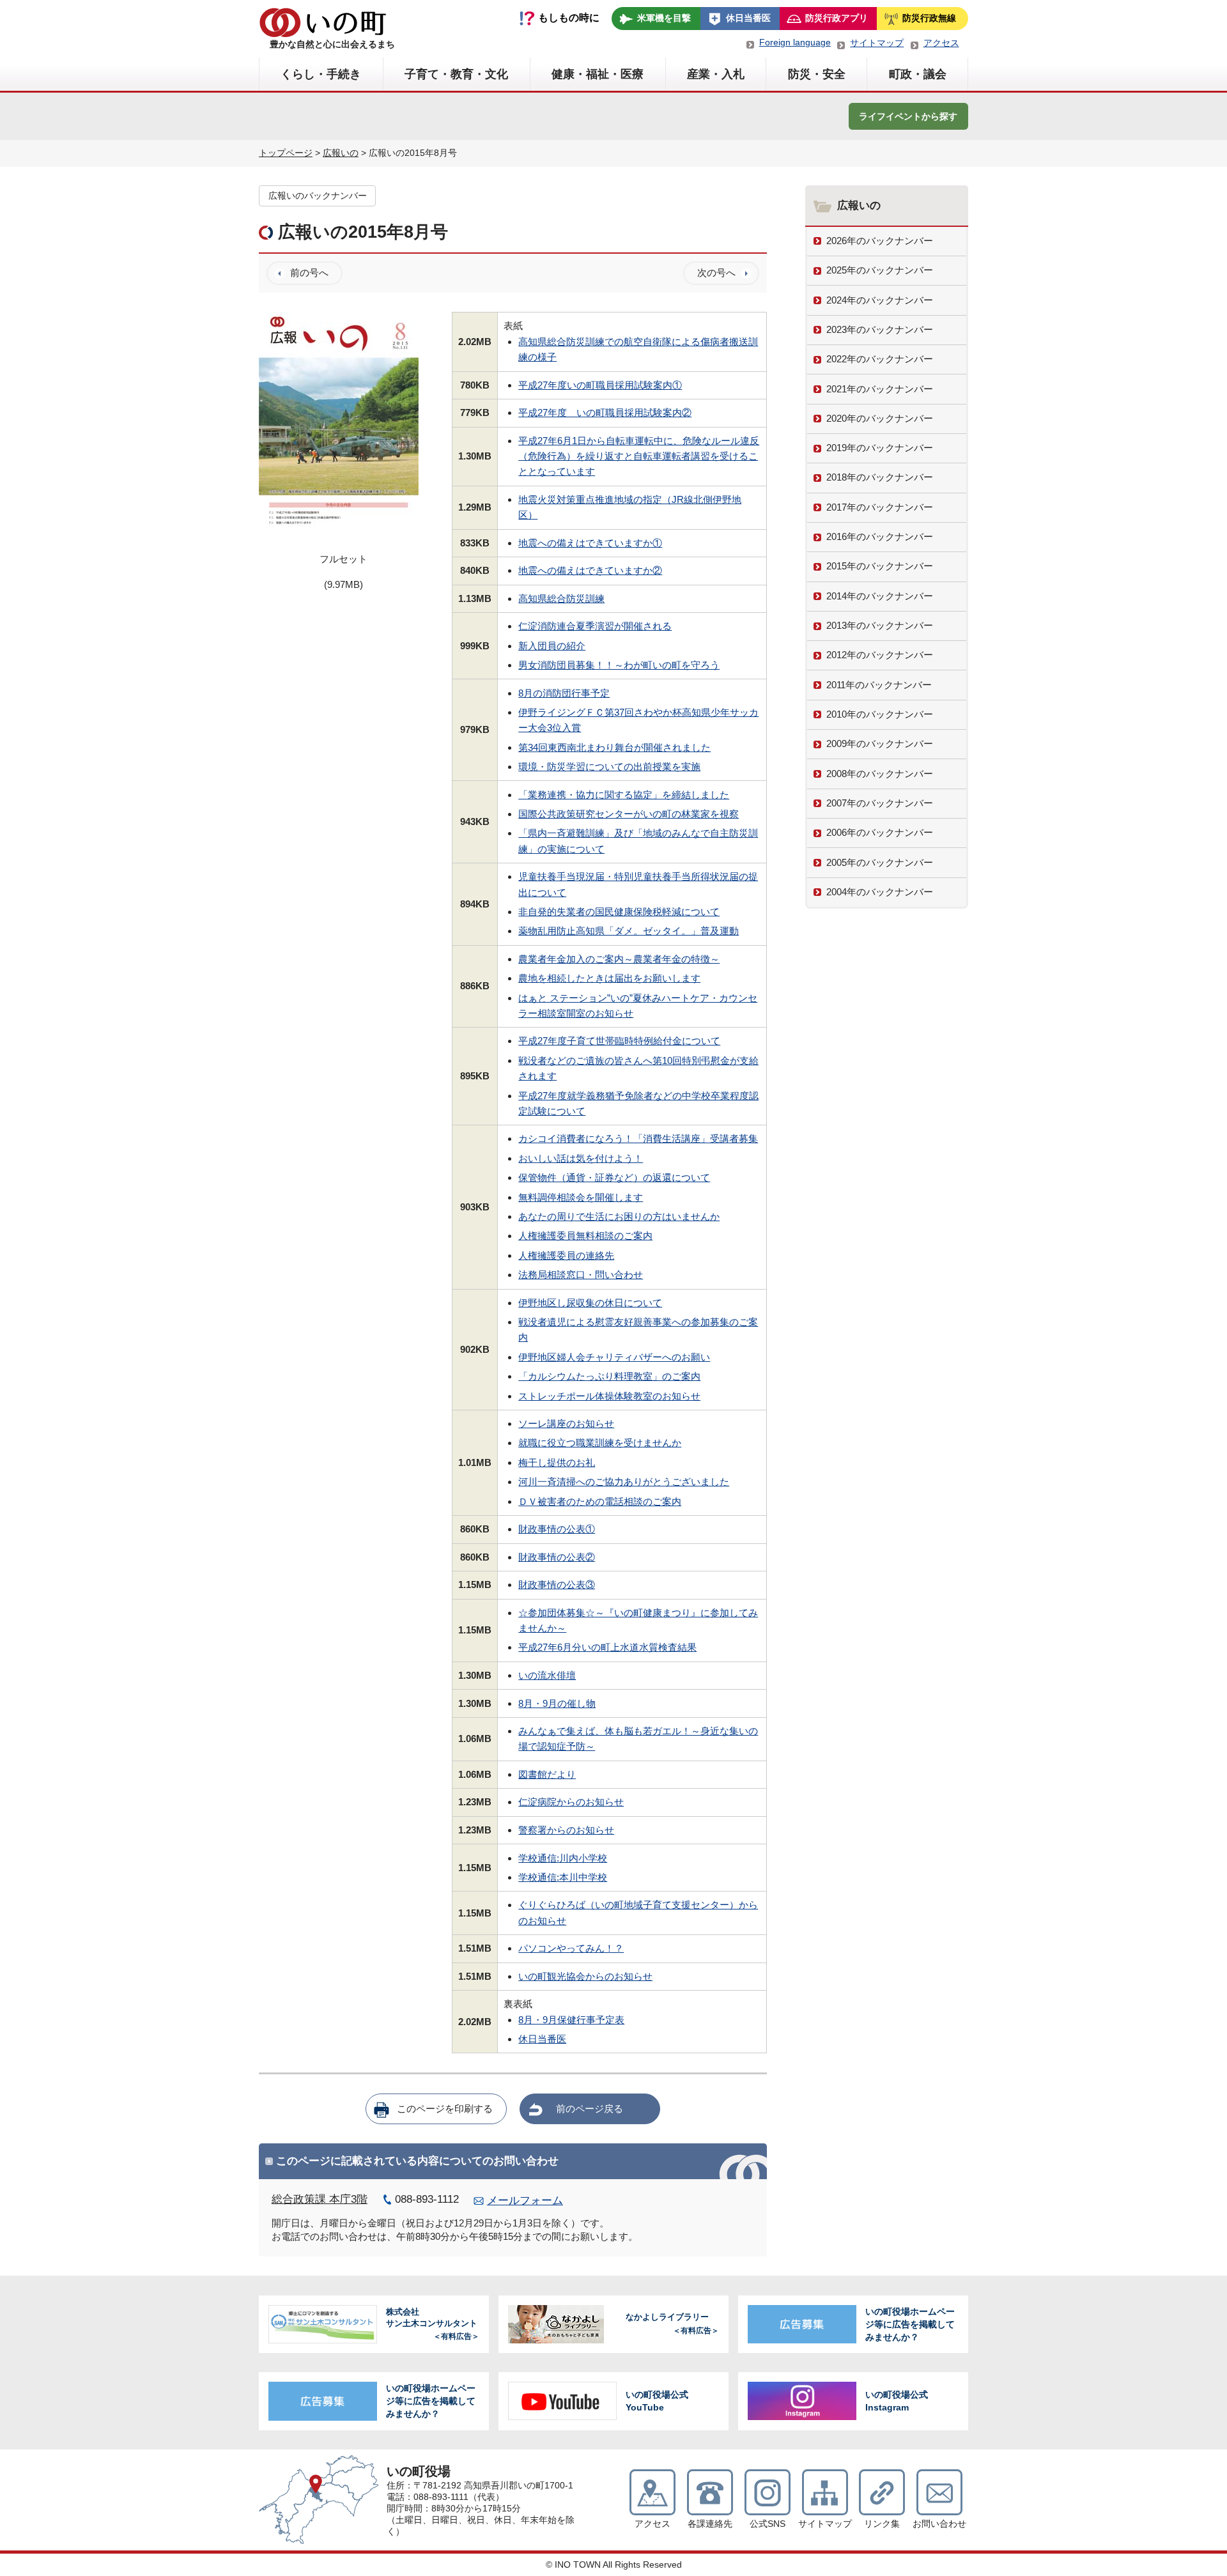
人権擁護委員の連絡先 (566, 1255)
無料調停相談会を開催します (581, 1197)
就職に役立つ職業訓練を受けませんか (600, 1443)
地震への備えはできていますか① (590, 543)
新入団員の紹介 (552, 646)
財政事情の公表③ (557, 1585)
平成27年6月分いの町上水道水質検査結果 (607, 1647)
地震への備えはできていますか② (590, 570)
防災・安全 (817, 74)
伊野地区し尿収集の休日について (590, 1303)
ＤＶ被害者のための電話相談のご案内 (600, 1501)
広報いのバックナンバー (318, 196)
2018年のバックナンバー (880, 477)
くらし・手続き (321, 74)
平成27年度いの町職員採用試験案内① (600, 385)
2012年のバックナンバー (880, 655)
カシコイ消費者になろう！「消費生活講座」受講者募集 (638, 1138)
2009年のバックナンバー (880, 744)
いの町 (323, 22)
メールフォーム (525, 2201)
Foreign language (795, 42)
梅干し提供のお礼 (557, 1462)
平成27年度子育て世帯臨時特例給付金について (619, 1041)
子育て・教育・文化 (456, 74)
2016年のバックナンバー (880, 536)
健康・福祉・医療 (598, 74)
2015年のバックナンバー (880, 566)
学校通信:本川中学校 (563, 1877)
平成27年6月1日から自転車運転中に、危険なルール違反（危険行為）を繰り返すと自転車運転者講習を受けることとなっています (639, 456)
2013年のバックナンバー (880, 625)
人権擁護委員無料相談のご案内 (585, 1236)
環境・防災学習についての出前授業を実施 (609, 767)
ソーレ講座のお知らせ (566, 1423)
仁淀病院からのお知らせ (571, 1802)
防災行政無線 (929, 18)
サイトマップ (877, 43)
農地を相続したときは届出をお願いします (609, 978)
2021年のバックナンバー (880, 389)
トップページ (286, 153)
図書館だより (547, 1774)
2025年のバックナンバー (880, 270)
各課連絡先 (710, 2524)
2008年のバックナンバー (880, 774)
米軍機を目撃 (664, 18)
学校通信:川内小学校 (563, 1858)
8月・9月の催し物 (557, 1703)
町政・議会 (918, 74)
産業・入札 (716, 74)
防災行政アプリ (837, 18)
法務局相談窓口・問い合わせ (581, 1275)
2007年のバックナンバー (880, 803)
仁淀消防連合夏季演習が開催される (595, 626)
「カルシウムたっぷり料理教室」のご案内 (609, 1376)
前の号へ (309, 273)
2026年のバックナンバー (880, 241)
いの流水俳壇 (547, 1675)
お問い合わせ (939, 2524)
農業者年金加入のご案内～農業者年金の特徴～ (619, 959)
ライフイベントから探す (908, 116)
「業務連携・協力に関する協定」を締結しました (624, 795)
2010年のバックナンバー (880, 714)
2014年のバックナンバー (880, 596)
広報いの (341, 153)
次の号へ (716, 273)
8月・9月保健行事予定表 (571, 2020)
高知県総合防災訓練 (561, 598)
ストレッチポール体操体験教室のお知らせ (609, 1396)
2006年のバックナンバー (880, 832)
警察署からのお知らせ (566, 1830)
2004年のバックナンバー (880, 892)
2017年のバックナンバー (880, 507)
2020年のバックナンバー (880, 418)
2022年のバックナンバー (880, 359)
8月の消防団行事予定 (564, 693)
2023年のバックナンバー (880, 329)
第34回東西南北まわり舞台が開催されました (614, 747)
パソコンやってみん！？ (571, 1948)
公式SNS (768, 2524)
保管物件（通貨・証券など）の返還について (614, 1177)
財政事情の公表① (557, 1529)
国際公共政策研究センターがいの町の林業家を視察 (629, 814)
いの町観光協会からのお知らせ (585, 1976)
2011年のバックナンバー (879, 685)
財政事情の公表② (557, 1557)
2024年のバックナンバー (880, 300)
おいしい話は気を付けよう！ (581, 1158)
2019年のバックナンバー (880, 448)
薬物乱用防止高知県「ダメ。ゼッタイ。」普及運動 (629, 931)
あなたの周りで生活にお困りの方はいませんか (619, 1216)
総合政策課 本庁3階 (320, 2199)
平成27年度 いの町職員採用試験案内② (605, 413)
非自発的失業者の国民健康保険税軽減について (619, 912)
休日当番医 (748, 18)
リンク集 (882, 2524)
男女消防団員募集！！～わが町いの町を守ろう (619, 665)
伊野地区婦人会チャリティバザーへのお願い (614, 1357)
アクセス (941, 43)
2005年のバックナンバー (880, 862)
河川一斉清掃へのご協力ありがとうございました (624, 1482)
